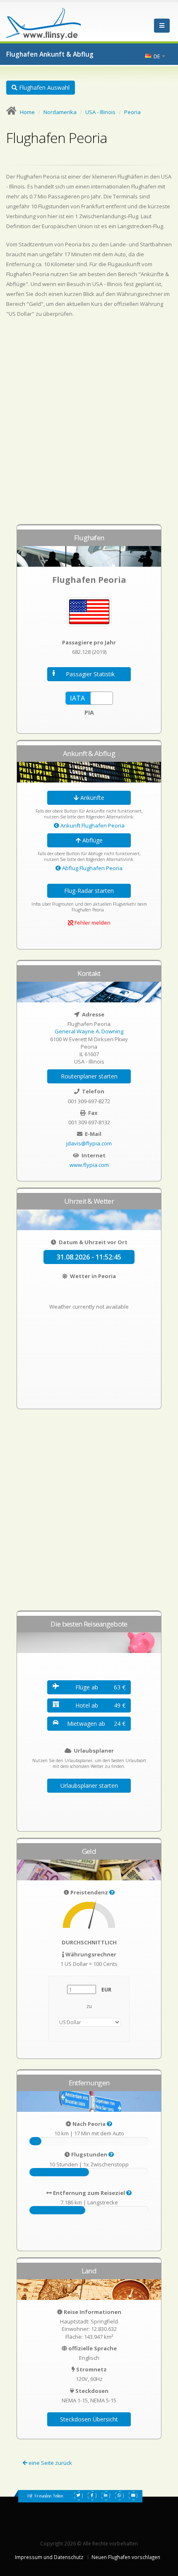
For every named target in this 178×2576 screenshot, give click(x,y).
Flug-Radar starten (89, 891)
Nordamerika (60, 112)
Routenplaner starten (89, 1076)
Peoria (132, 112)
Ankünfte (91, 798)
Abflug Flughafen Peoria (92, 868)
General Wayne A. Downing (89, 1031)
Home (27, 112)
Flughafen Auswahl (43, 87)
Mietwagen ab (96, 1723)
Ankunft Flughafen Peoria (92, 825)
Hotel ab (100, 1705)
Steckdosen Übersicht (89, 2419)
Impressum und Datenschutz (49, 2557)
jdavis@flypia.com (89, 1143)
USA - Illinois (100, 112)
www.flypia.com (89, 1165)
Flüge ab (100, 1687)
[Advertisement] (89, 425)
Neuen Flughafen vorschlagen (126, 2557)
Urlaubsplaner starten (89, 1785)
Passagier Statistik (90, 674)
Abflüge (92, 840)
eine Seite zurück (50, 2463)
